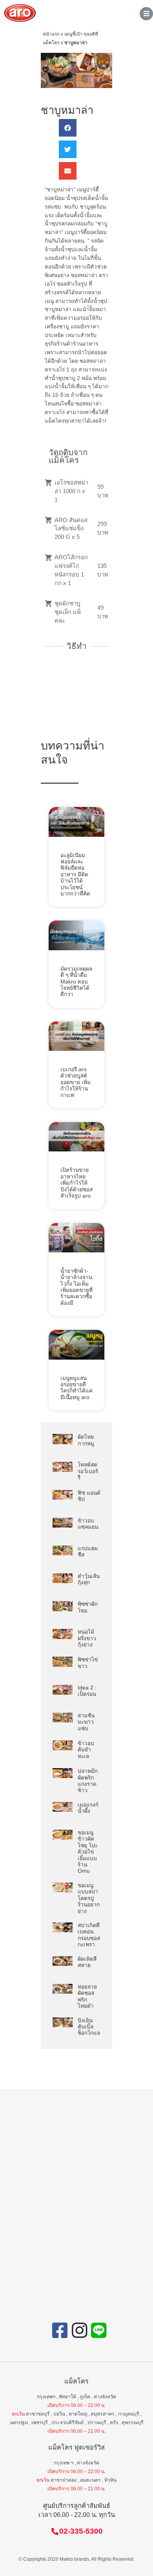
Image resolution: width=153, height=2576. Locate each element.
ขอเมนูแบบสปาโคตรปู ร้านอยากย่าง (89, 1898)
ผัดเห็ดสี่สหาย (87, 1962)
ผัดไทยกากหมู (86, 1440)
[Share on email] (68, 171)
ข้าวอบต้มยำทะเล (86, 1750)
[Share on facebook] (68, 128)
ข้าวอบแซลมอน (88, 1524)
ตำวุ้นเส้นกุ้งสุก (89, 1579)
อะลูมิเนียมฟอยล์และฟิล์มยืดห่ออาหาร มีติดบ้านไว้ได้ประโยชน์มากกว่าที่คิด (75, 875)
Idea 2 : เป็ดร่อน (87, 1691)
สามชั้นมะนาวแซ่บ (86, 1722)
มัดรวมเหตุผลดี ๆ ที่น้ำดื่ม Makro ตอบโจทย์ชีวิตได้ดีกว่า (76, 982)
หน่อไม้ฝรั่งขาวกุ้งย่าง (87, 1638)
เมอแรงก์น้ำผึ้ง (88, 1808)
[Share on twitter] (68, 149)
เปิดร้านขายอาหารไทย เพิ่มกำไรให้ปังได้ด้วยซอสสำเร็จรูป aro (76, 1183)
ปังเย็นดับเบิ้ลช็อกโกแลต (91, 2027)
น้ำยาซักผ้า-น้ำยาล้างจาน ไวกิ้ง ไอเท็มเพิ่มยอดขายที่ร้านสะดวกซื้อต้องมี (76, 1287)
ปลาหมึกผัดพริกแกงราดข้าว (88, 1781)
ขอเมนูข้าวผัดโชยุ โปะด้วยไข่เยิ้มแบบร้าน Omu (88, 1852)
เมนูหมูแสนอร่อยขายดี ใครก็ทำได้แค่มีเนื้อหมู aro (76, 1388)
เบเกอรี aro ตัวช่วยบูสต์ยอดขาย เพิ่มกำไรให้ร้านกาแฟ (76, 1082)
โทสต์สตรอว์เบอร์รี (88, 1471)
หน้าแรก (51, 34)
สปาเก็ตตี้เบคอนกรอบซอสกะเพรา (89, 1935)
